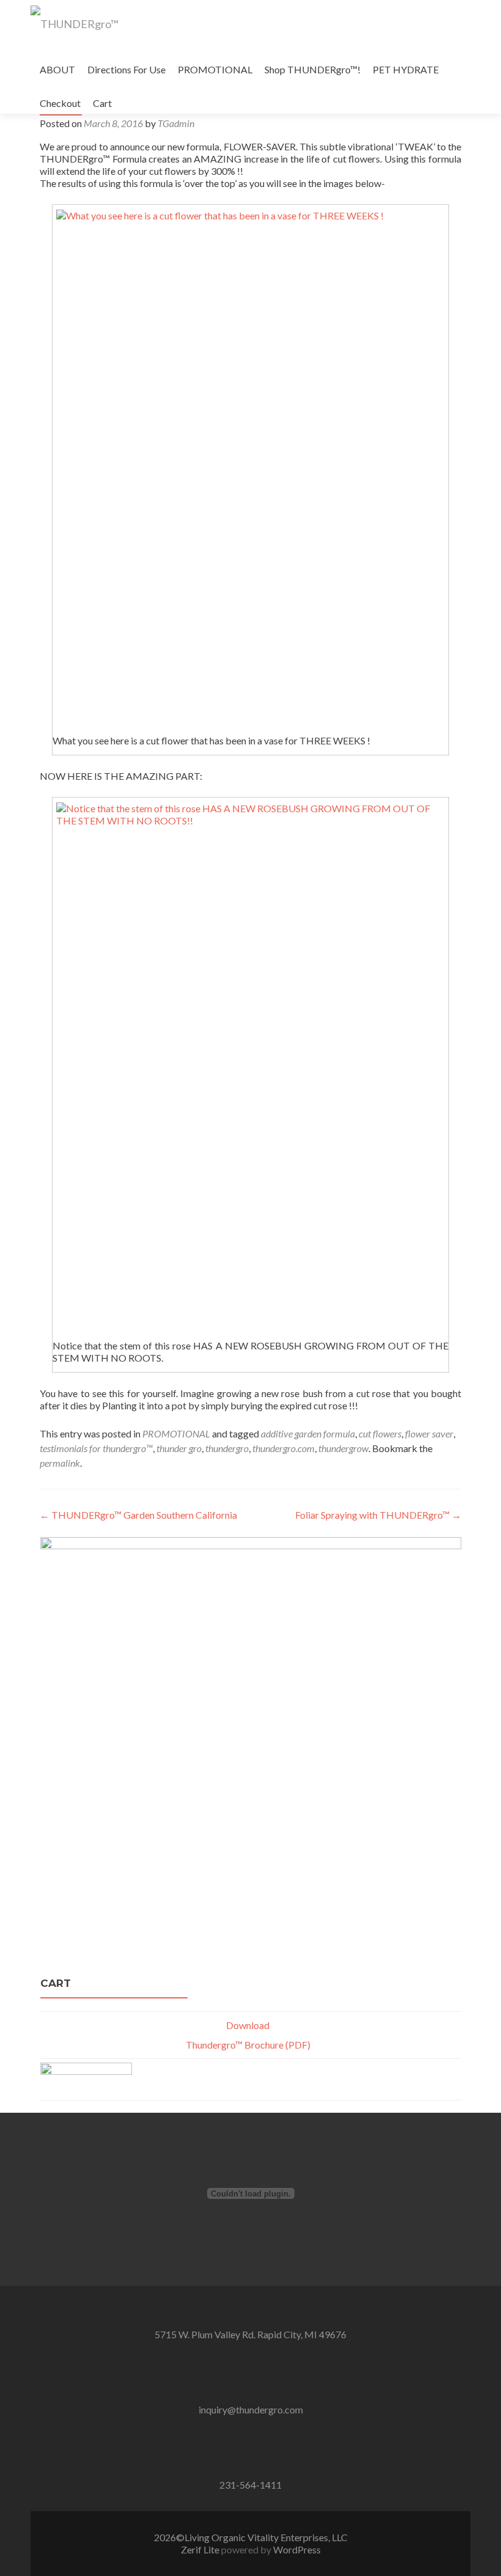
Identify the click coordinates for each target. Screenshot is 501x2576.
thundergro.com (283, 1448)
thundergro (227, 1448)
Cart (102, 103)
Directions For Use (126, 69)
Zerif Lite (201, 2549)
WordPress (296, 2549)
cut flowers (380, 1433)
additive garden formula (308, 1433)
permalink (60, 1463)
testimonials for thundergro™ (96, 1448)
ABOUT (57, 69)
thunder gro (179, 1448)
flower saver (429, 1433)
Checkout (60, 103)
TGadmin (176, 123)
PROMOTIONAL (215, 69)
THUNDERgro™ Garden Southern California (138, 1515)
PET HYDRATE (406, 69)
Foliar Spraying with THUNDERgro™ (378, 1515)
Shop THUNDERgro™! (313, 69)
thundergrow (343, 1448)
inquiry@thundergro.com (251, 2409)
